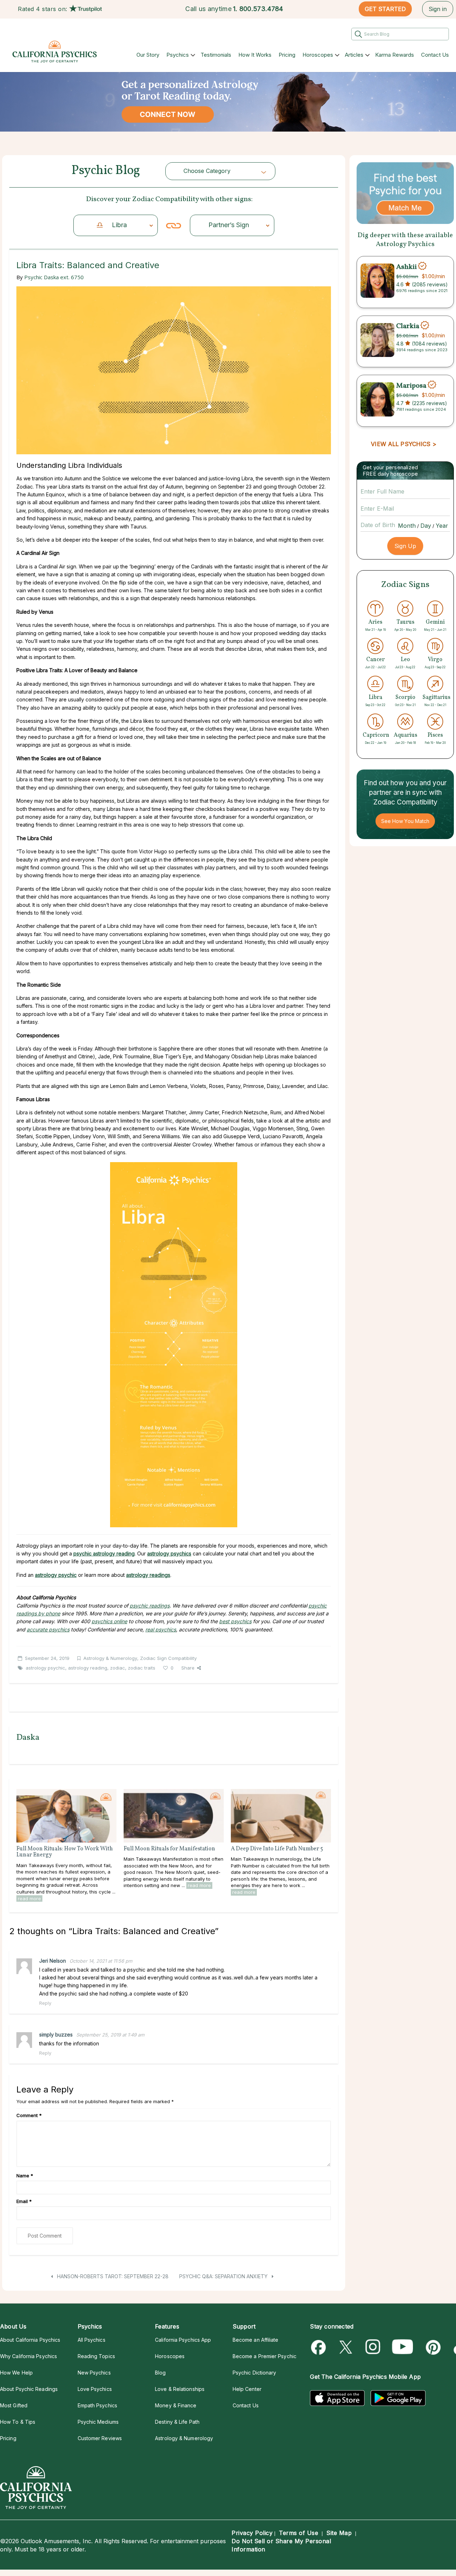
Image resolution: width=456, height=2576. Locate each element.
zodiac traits (142, 1668)
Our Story (148, 55)
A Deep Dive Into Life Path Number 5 (277, 1849)
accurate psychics (48, 1629)
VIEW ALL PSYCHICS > (403, 444)
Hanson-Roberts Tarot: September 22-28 (112, 2276)
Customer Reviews (100, 2438)
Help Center (247, 2389)
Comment (29, 2115)
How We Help (16, 2373)
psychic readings (150, 1606)
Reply (45, 2003)
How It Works (255, 55)
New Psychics (94, 2373)
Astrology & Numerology (110, 1658)
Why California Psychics (28, 2356)
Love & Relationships (180, 2389)
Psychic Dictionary (255, 2373)
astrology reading (88, 1668)
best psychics (235, 1621)
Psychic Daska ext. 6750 (54, 277)
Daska (28, 1738)
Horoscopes (318, 55)
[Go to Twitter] (346, 2347)
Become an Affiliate (256, 2340)
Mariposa (411, 385)
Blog (160, 2373)
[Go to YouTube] (403, 2347)
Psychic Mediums (98, 2422)
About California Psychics (30, 2340)
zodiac (118, 1668)
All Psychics (92, 2340)
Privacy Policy (252, 2533)
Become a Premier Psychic (265, 2356)
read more (29, 1898)
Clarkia (408, 326)
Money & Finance (176, 2405)
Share (188, 1668)
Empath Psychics (97, 2405)
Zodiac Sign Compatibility (168, 1658)
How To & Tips (18, 2422)
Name (25, 2176)
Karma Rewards (395, 55)
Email (24, 2201)
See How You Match (405, 821)
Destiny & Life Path (177, 2422)
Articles (354, 55)
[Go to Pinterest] (432, 2347)
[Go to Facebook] (320, 2347)
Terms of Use (299, 2533)
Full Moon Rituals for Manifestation (169, 1849)
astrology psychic (45, 1668)
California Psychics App (183, 2340)
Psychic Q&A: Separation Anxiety (224, 2276)
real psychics (161, 1629)
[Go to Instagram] (373, 2347)
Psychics (178, 55)
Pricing (287, 55)
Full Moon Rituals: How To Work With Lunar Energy (65, 1852)
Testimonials (216, 55)
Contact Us (435, 55)
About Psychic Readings (29, 2389)
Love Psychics (95, 2389)
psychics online (109, 1621)
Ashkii (406, 267)
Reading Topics (96, 2356)
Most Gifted (14, 2405)
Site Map (339, 2533)
